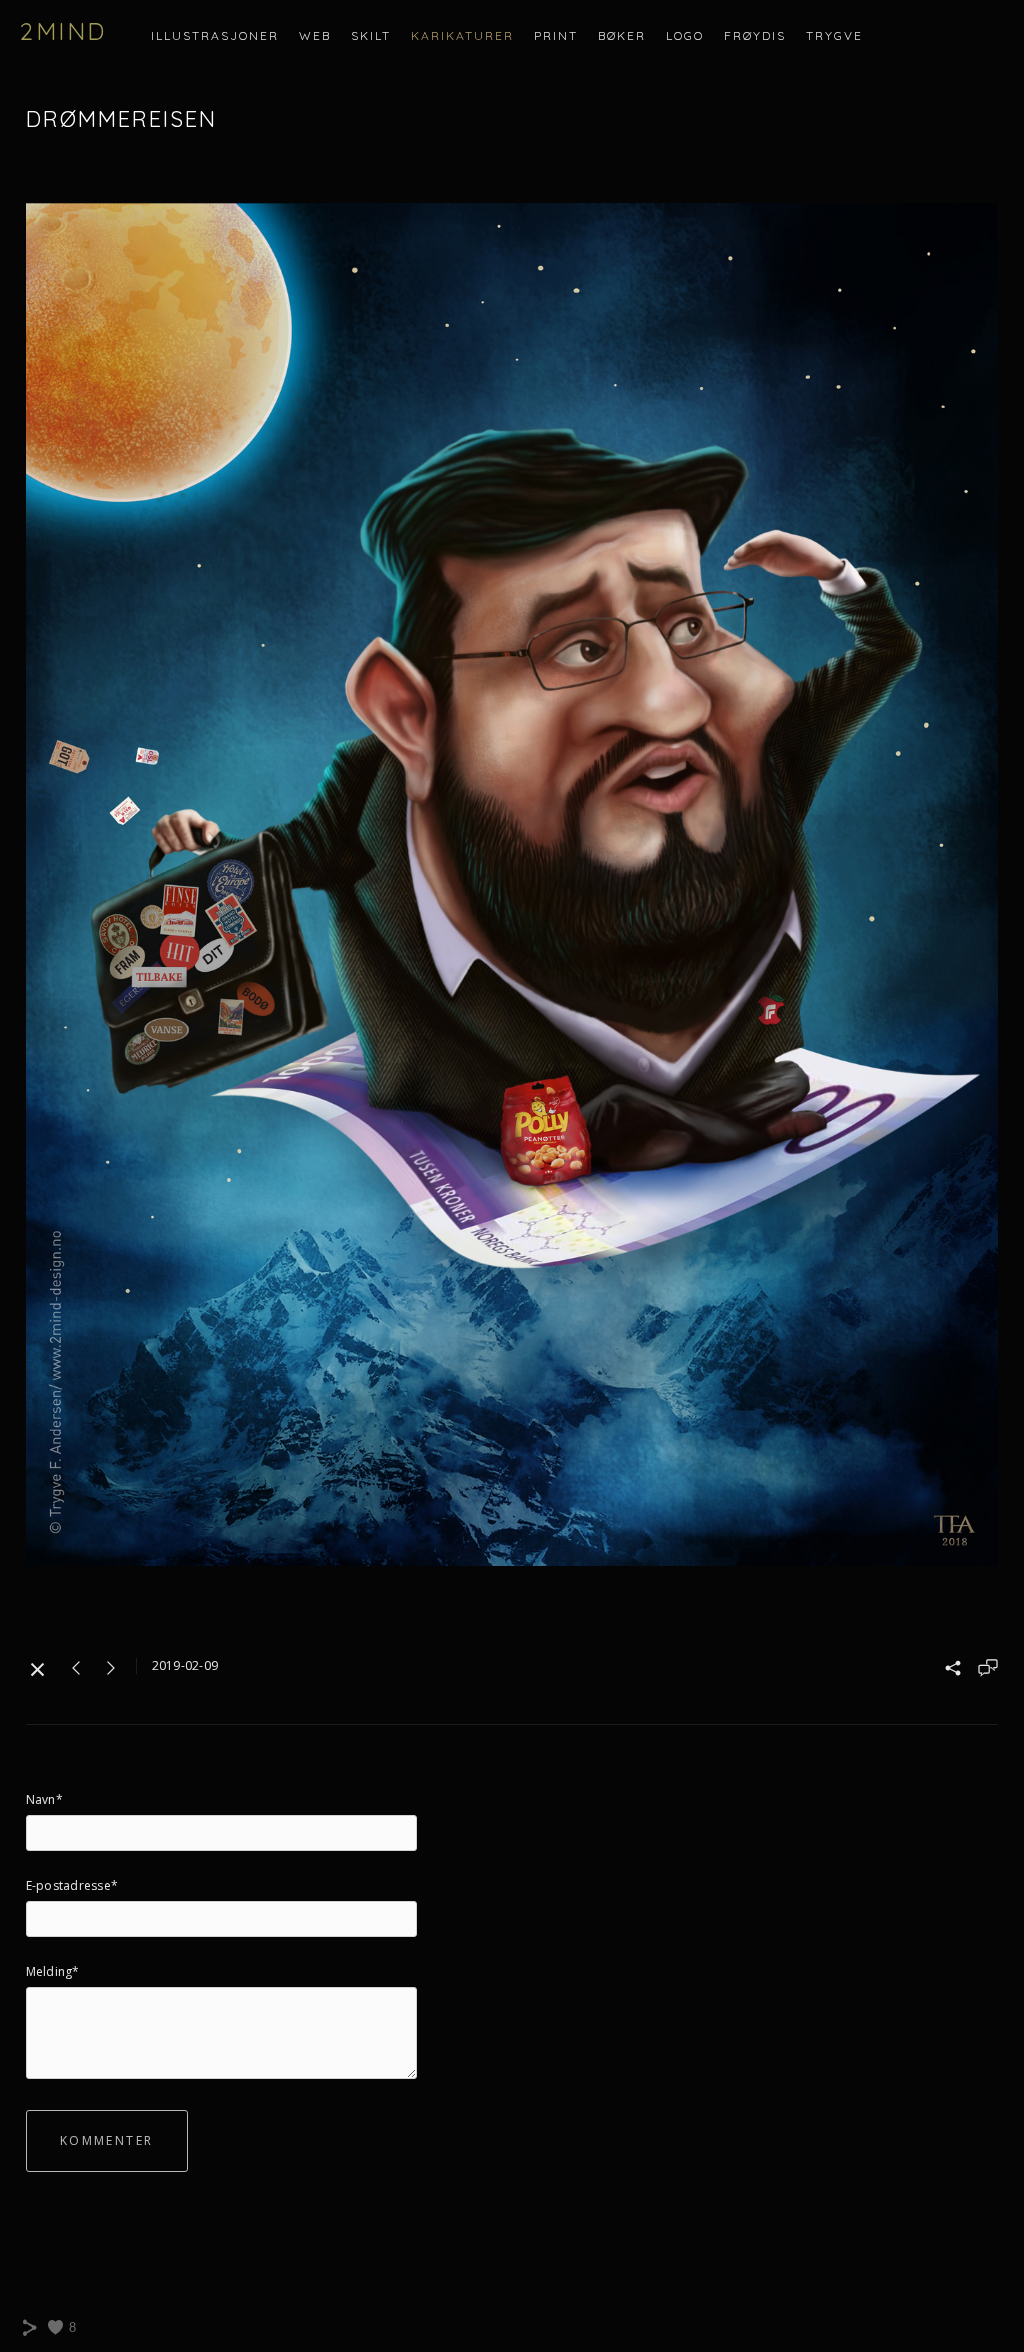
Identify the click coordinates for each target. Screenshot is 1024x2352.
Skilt (371, 35)
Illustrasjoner (215, 35)
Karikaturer (462, 35)
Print (556, 35)
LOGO (685, 35)
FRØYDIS (755, 35)
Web (315, 35)
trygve (834, 35)
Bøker (622, 35)
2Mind (63, 31)
